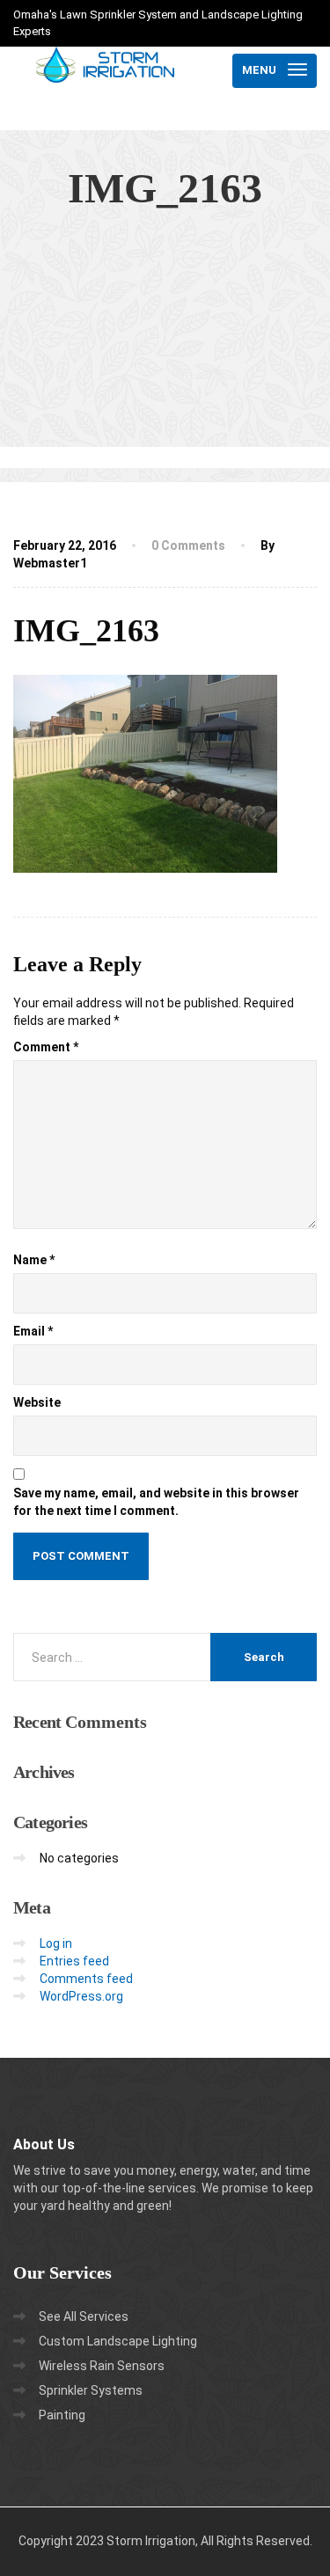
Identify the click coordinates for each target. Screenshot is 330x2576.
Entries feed (74, 1961)
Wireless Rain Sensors (102, 2366)
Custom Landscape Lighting (118, 2341)
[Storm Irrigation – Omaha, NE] (106, 70)
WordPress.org (81, 1996)
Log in (56, 1943)
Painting (62, 2415)
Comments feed (86, 1979)
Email (33, 1331)
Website (37, 1402)
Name (34, 1260)
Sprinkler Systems (91, 2390)
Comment (46, 1047)
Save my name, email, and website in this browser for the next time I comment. (156, 1502)
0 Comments (188, 545)
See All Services (84, 2316)
